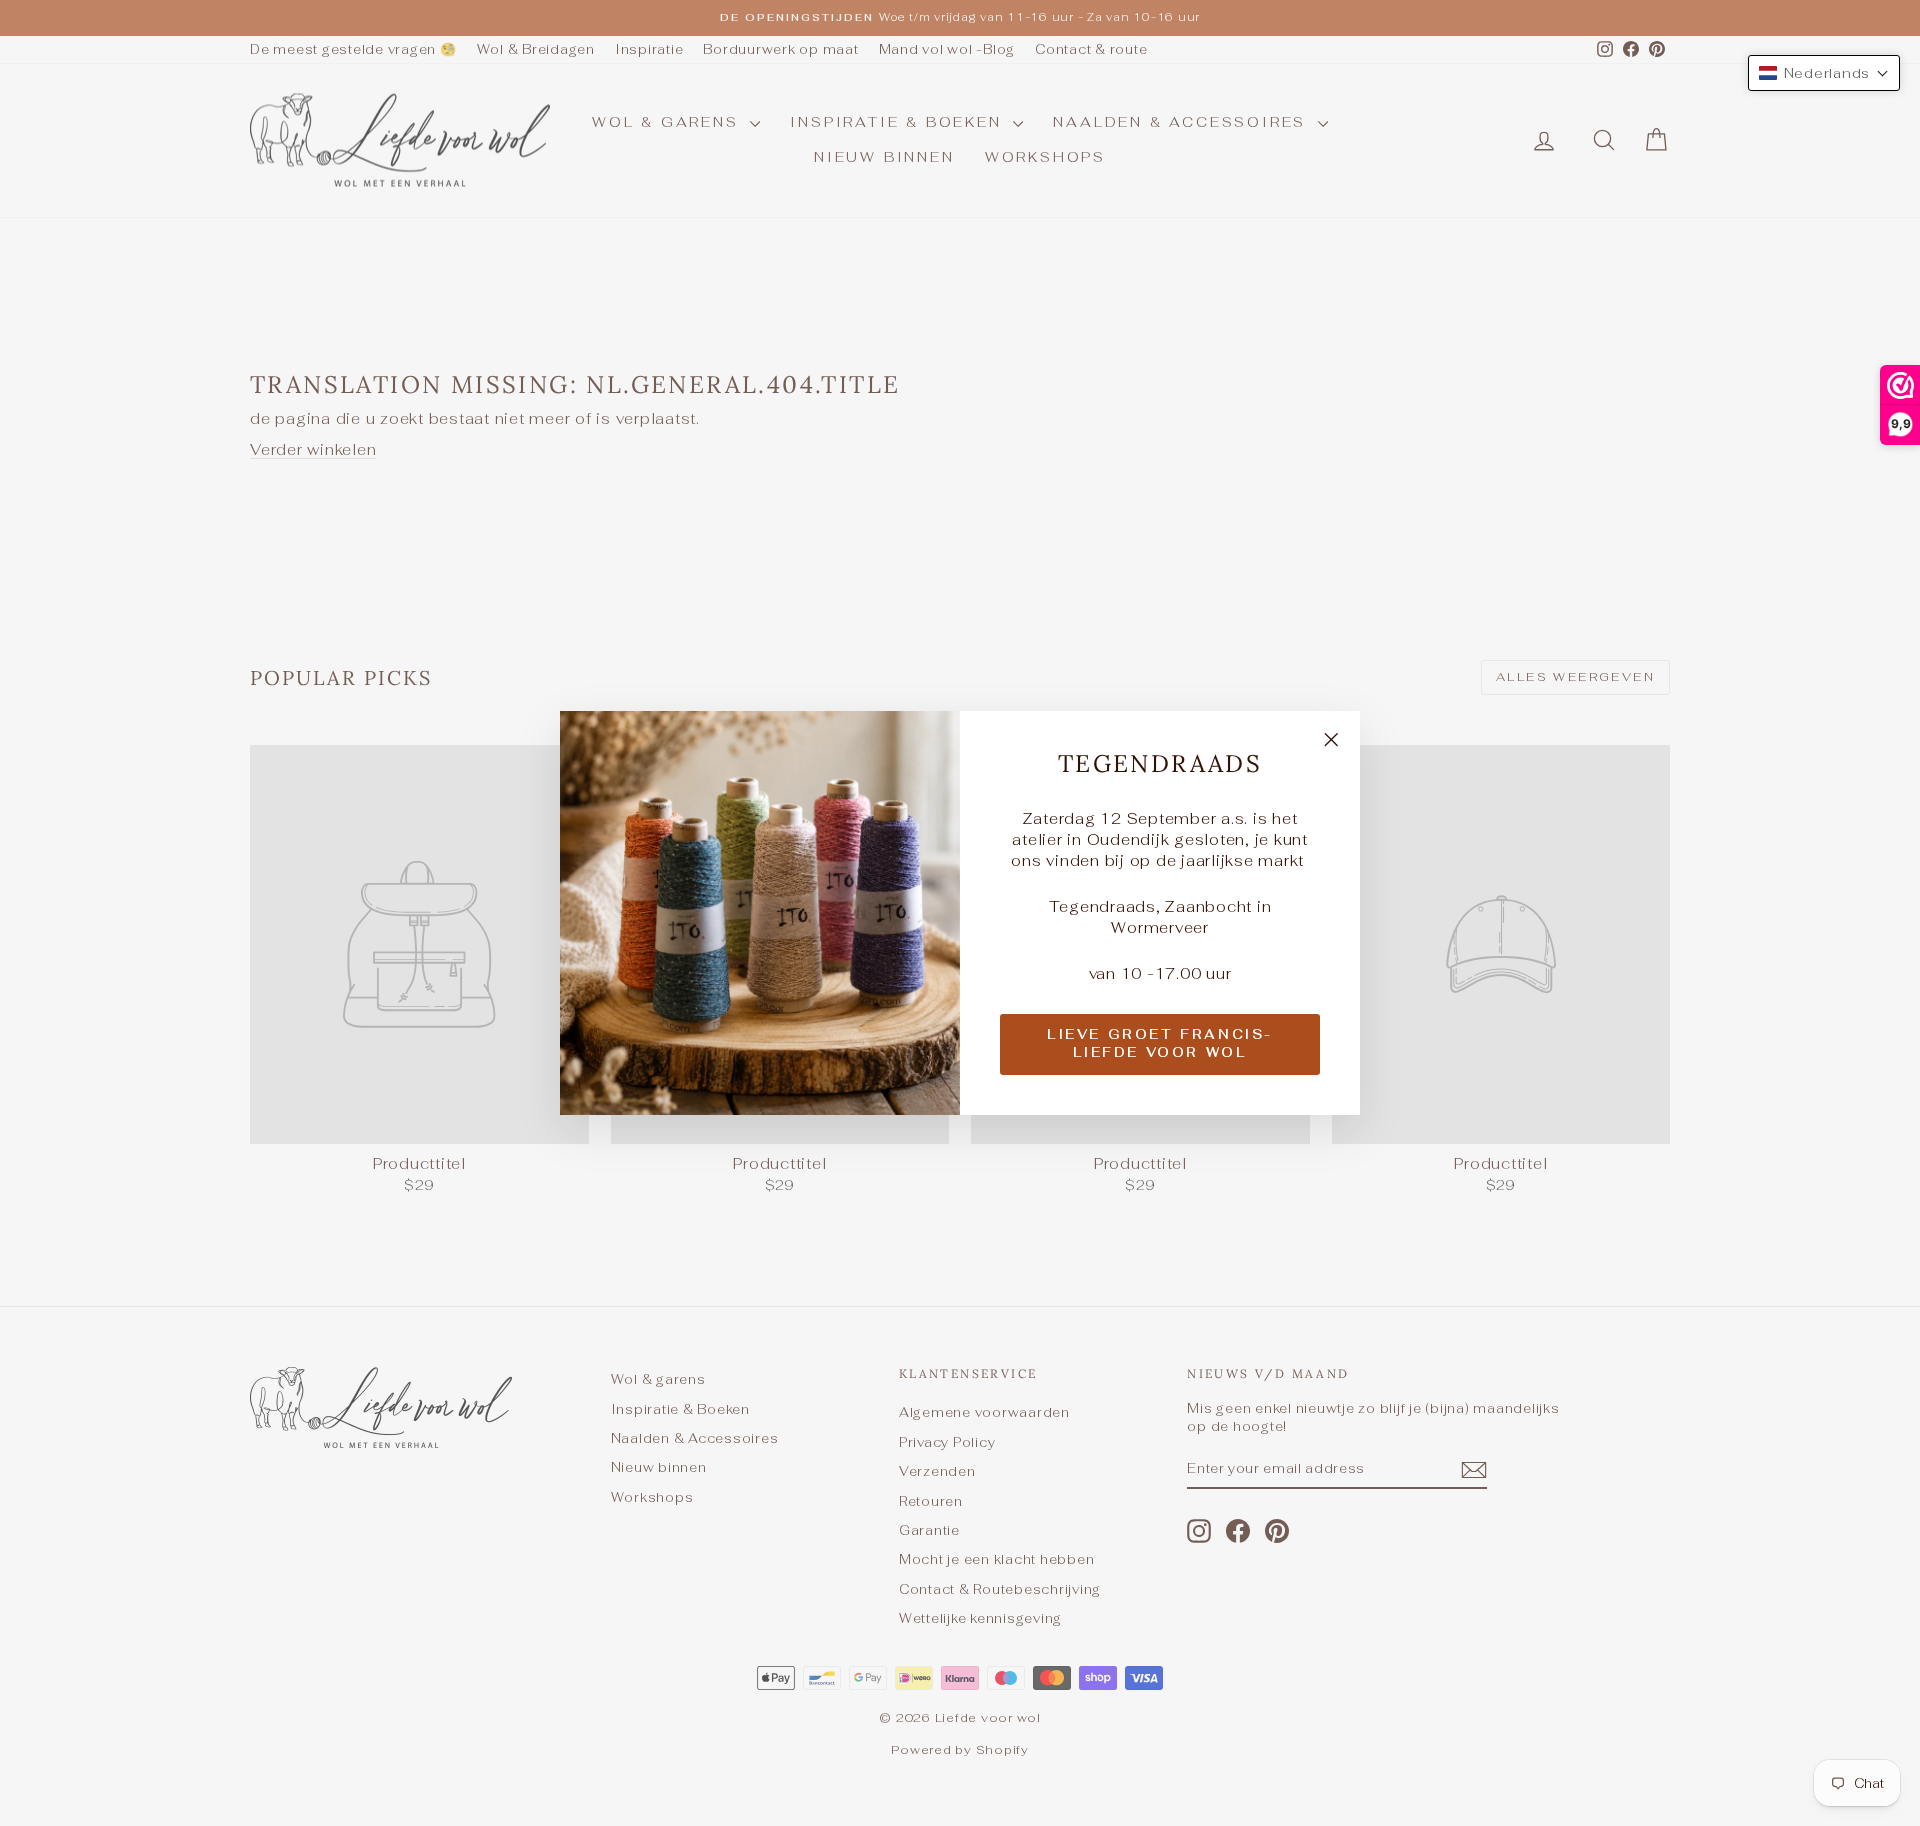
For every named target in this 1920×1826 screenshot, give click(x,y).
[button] (1824, 73)
